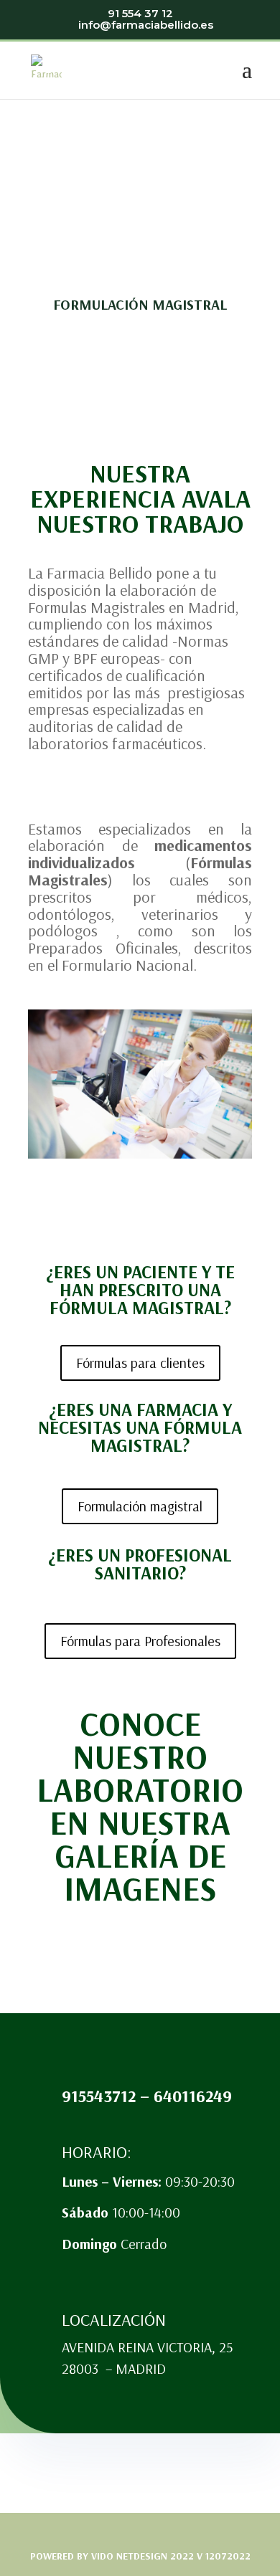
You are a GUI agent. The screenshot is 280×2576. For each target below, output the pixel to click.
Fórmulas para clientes (140, 1363)
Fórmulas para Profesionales (140, 1641)
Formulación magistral (140, 1506)
